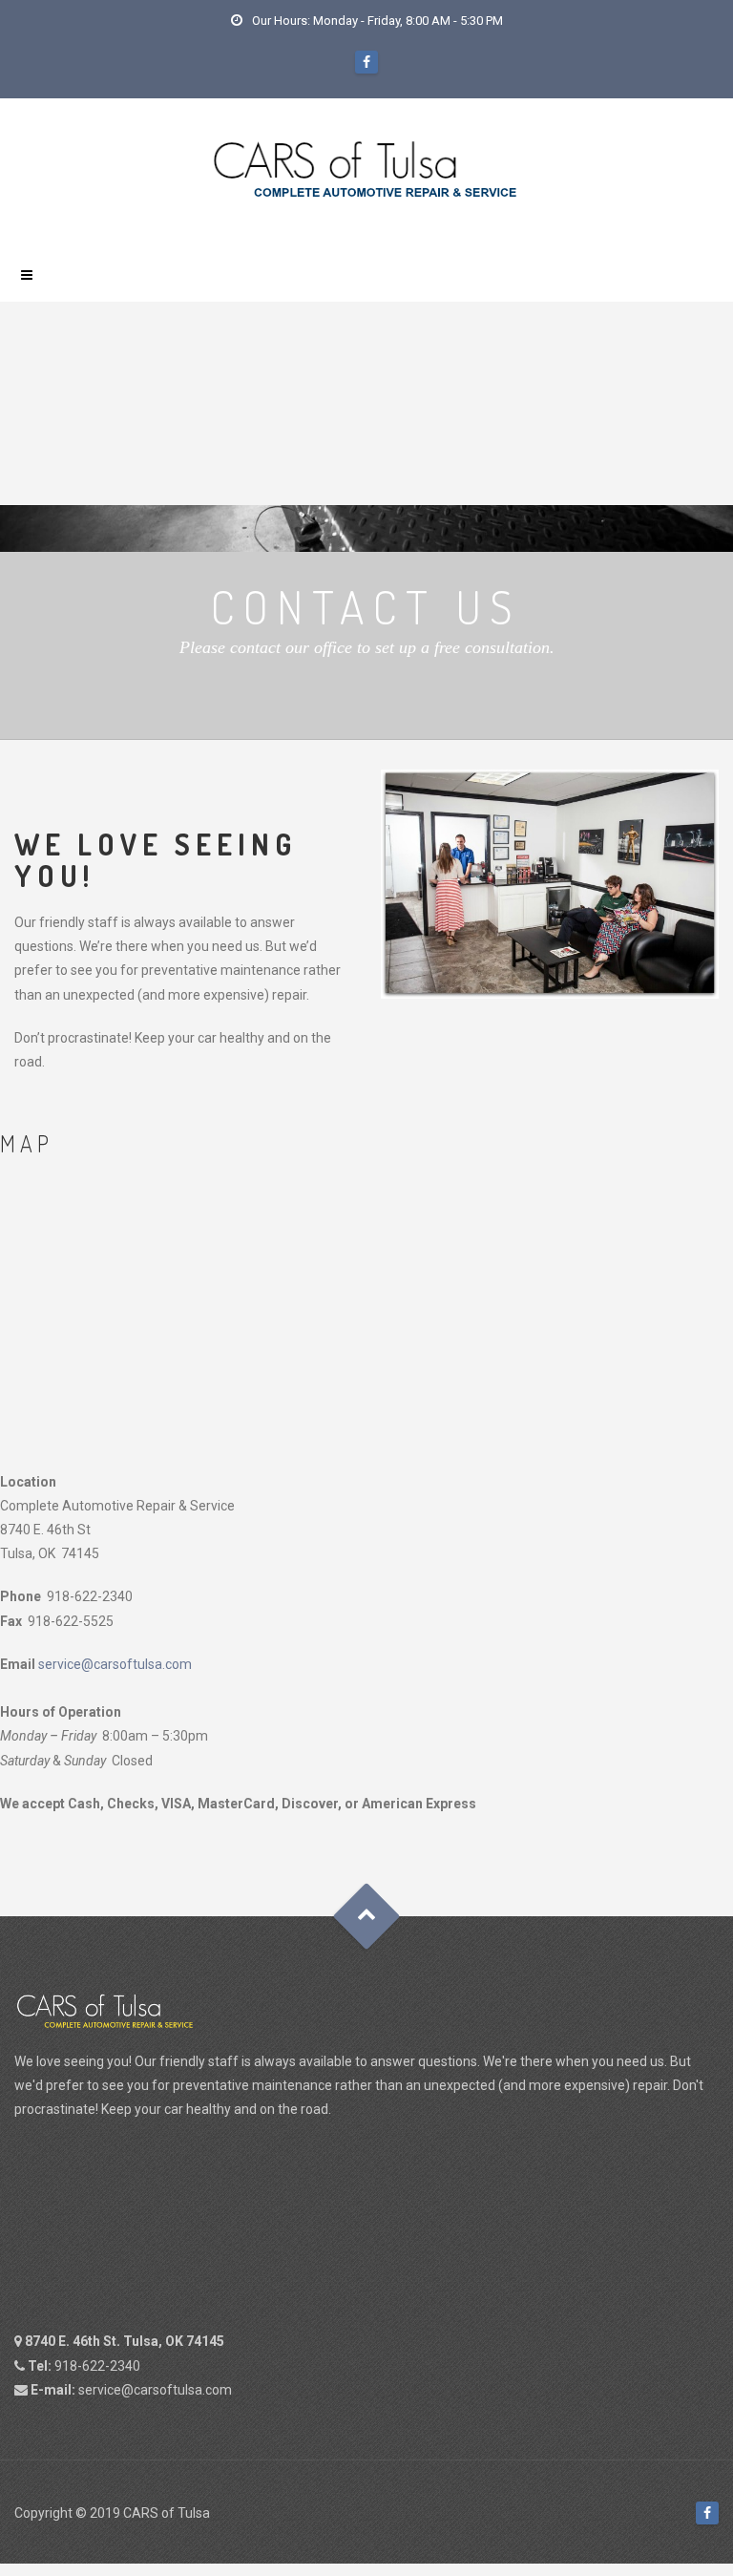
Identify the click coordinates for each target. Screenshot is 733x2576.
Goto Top (367, 1917)
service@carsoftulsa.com (115, 1664)
